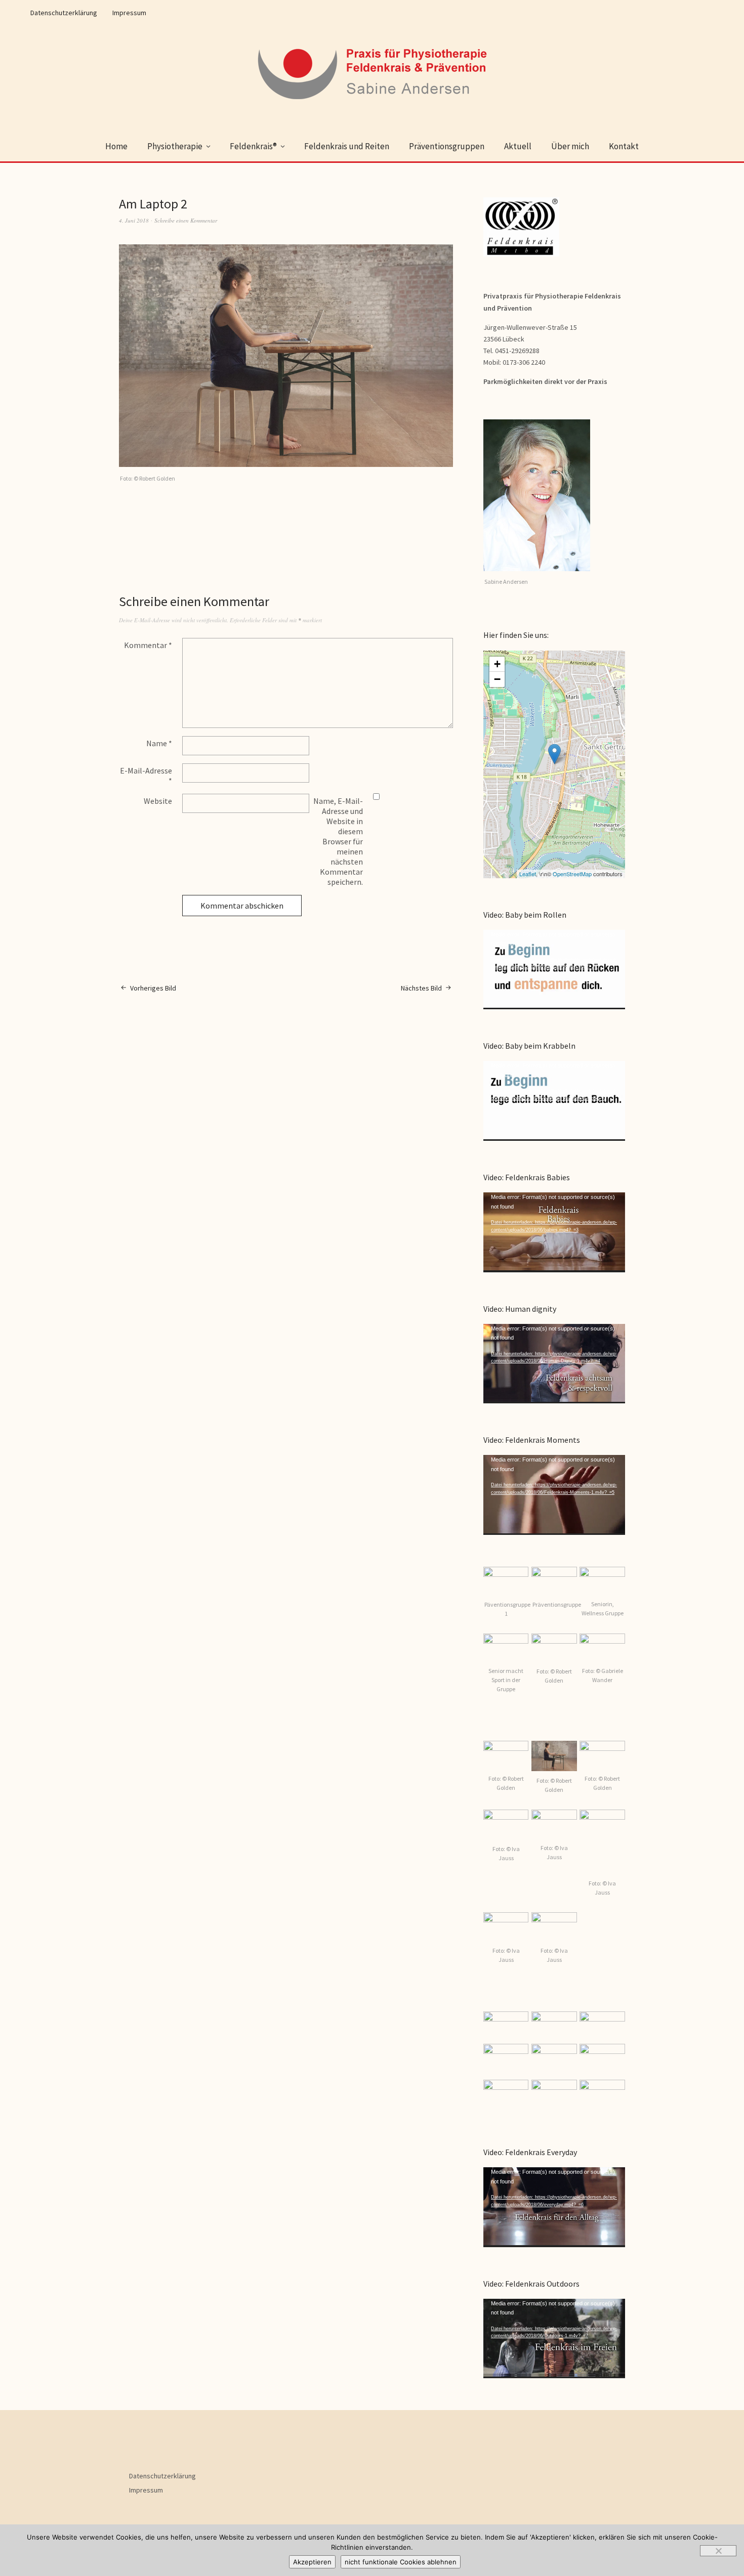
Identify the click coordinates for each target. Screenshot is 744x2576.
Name (159, 743)
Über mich (570, 146)
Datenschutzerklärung (64, 13)
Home (116, 146)
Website (158, 801)
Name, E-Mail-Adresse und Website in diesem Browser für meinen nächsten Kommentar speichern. (338, 841)
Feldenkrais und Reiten (347, 146)
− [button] (497, 679)
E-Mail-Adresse (146, 776)
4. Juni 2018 (134, 220)
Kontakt (624, 146)
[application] (554, 970)
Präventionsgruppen (447, 146)
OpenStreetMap (572, 874)
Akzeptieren (312, 2562)
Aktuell (518, 146)
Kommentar (148, 645)
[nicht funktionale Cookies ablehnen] (718, 2551)
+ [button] (497, 664)
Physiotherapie (175, 146)
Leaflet (528, 874)
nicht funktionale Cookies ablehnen (401, 2562)
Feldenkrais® (253, 146)
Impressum (129, 13)
